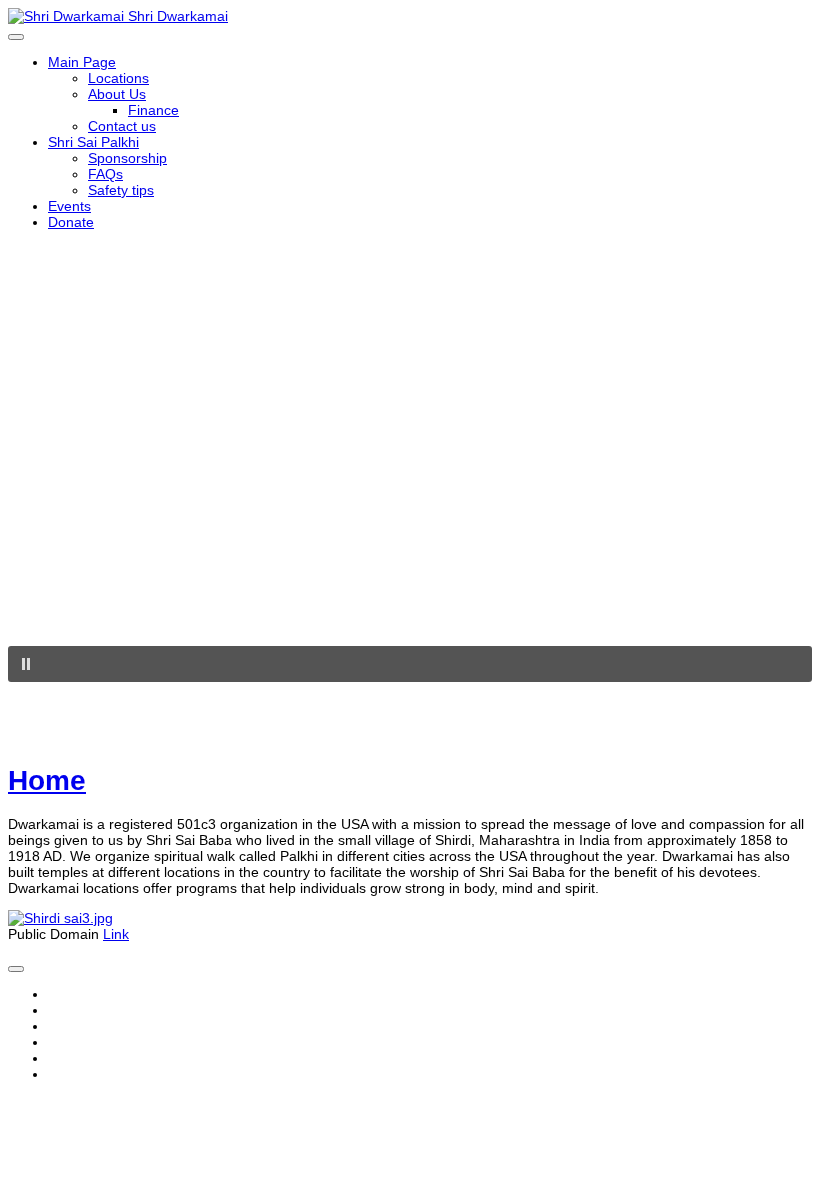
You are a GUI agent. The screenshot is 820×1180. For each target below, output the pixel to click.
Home (47, 780)
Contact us (122, 126)
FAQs (105, 174)
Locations (118, 78)
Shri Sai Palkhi (93, 142)
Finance (153, 110)
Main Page (82, 62)
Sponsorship (127, 158)
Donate (71, 222)
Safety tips (121, 190)
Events (69, 206)
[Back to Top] (16, 969)
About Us (117, 94)
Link (116, 934)
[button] (410, 664)
